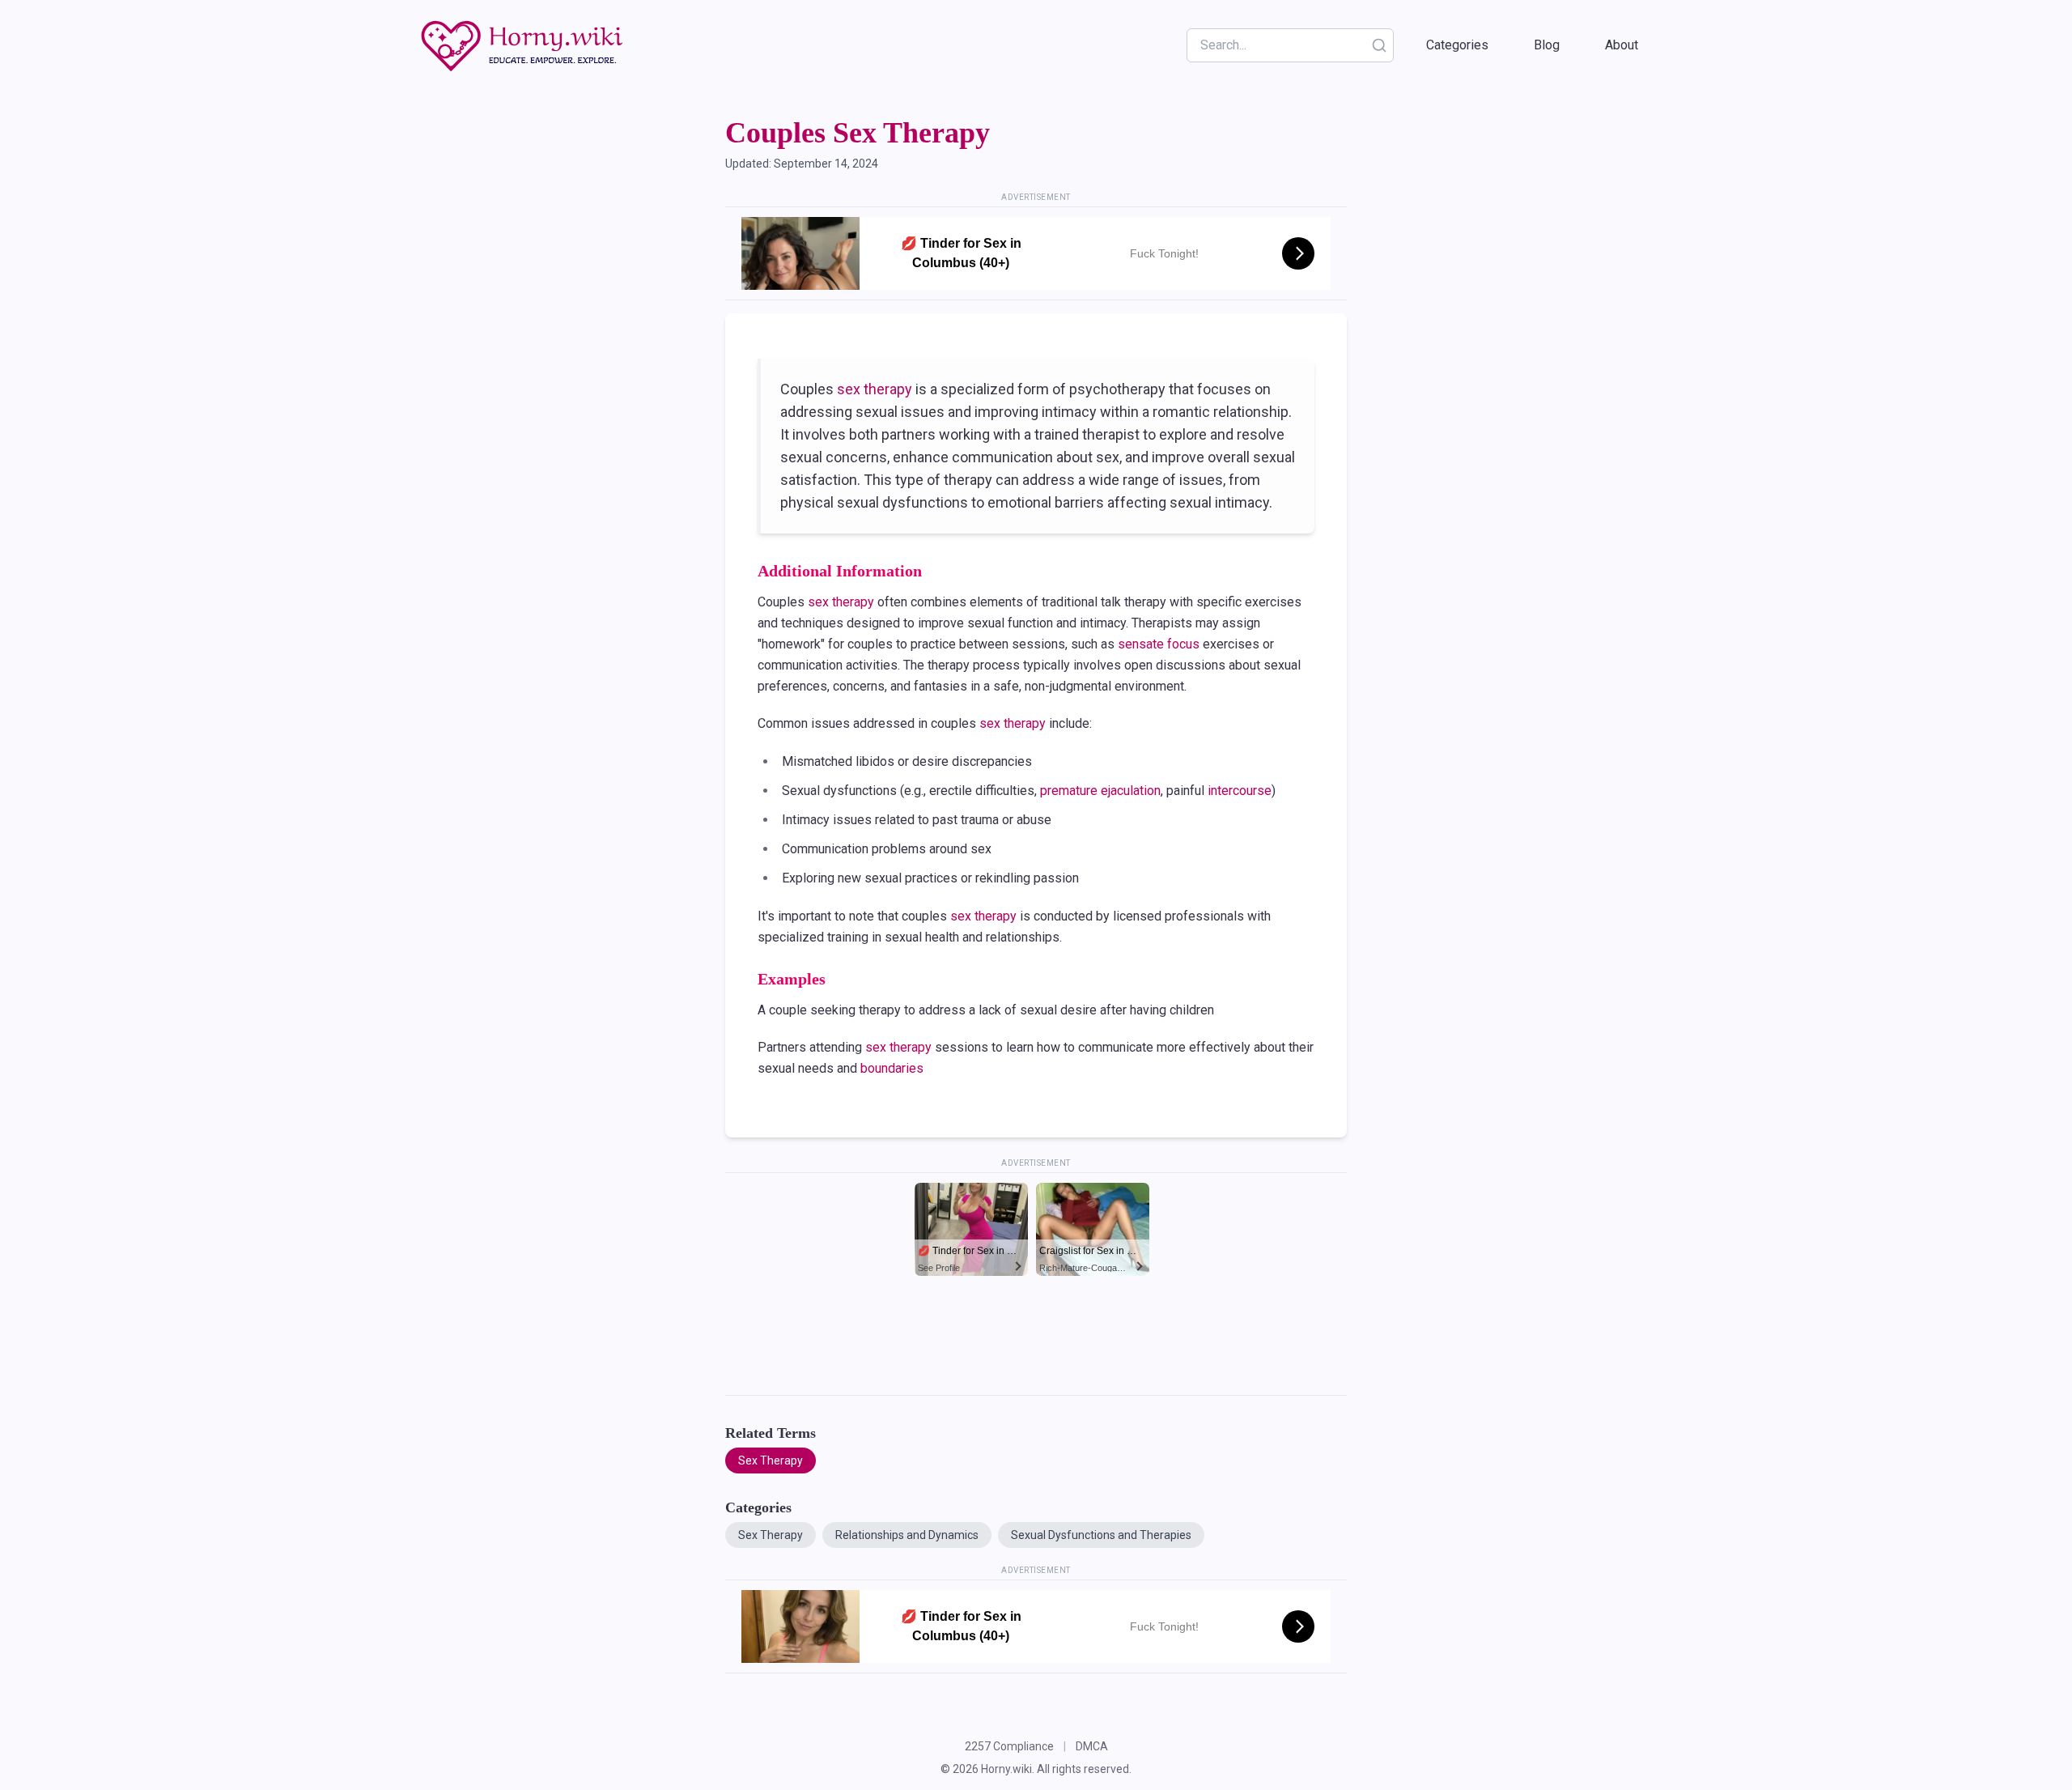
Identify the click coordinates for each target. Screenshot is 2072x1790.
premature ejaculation (1100, 791)
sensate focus (1159, 644)
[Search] (1379, 45)
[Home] (524, 45)
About (1622, 45)
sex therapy (875, 389)
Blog (1547, 45)
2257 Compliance (1009, 1746)
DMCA (1092, 1746)
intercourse (1240, 791)
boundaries (892, 1068)
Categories (1457, 45)
